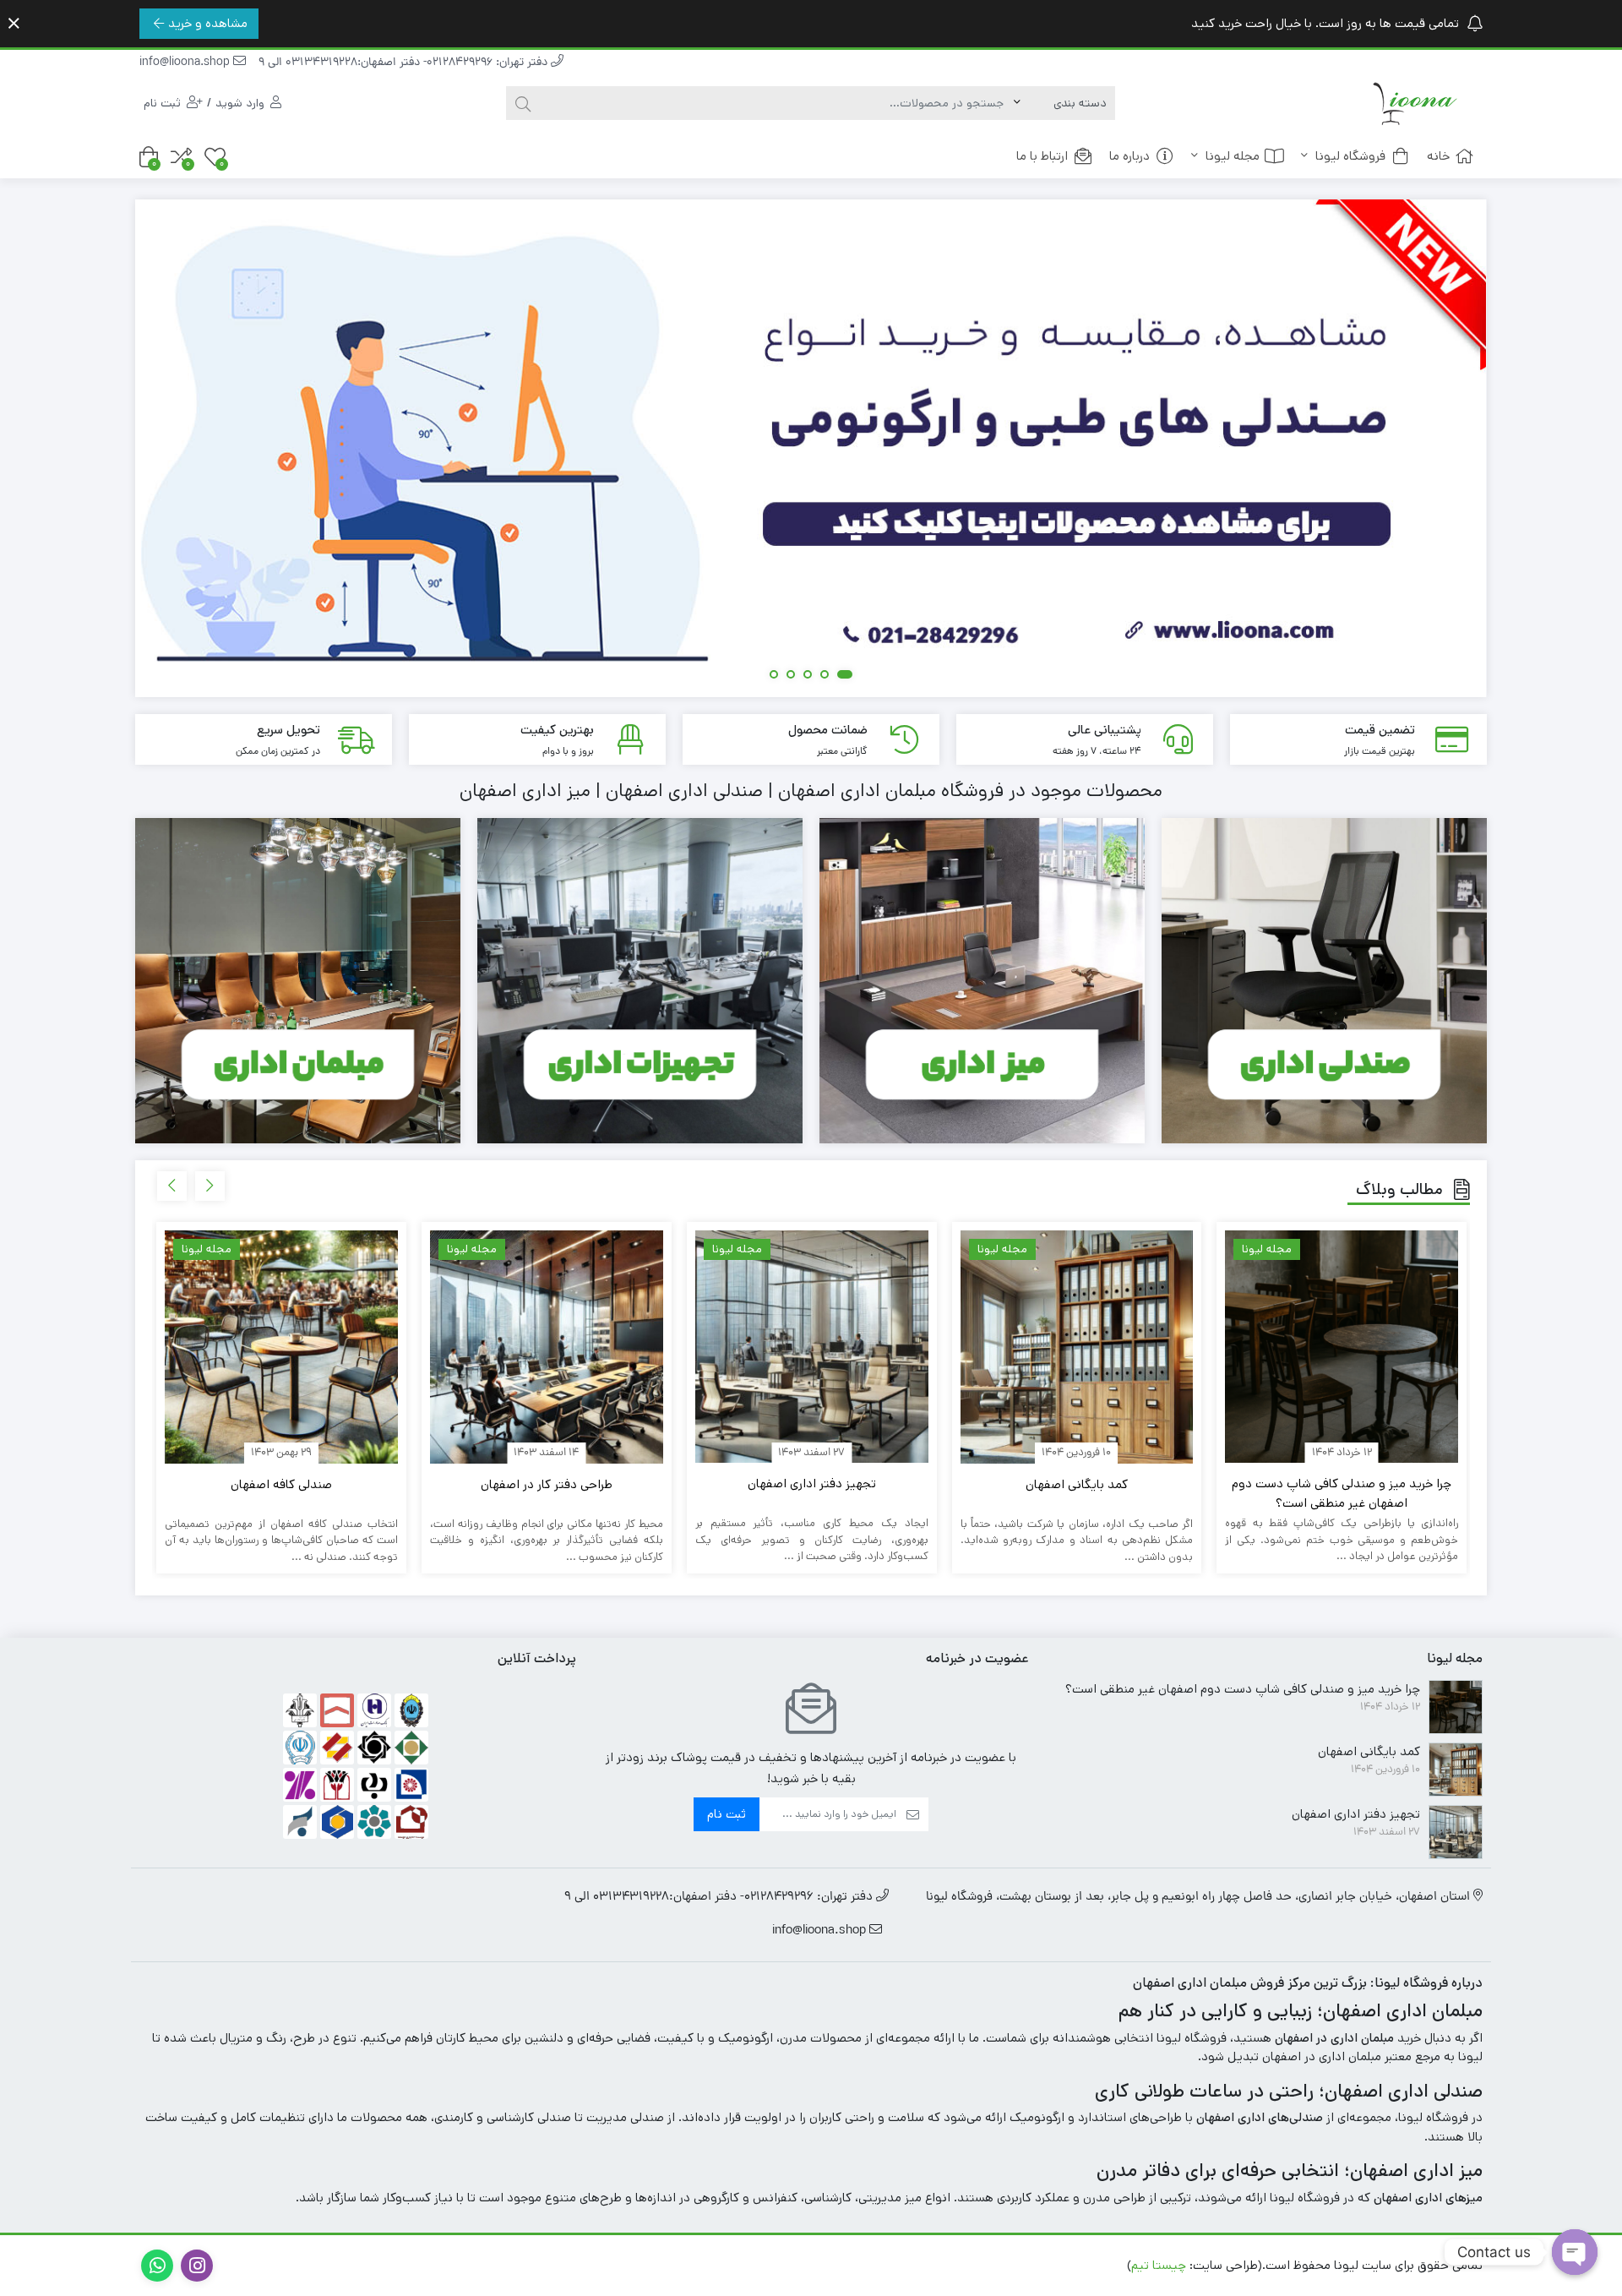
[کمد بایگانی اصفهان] (1077, 1347)
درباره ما (1129, 156)
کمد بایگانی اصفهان (1077, 1484)
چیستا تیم (1159, 2265)
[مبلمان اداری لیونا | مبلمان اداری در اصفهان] (1415, 103)
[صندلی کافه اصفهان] (281, 1347)
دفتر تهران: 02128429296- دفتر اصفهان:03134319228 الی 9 (405, 63)
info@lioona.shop (186, 63)
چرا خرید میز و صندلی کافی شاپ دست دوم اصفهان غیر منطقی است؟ (1342, 1493)
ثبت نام (727, 1814)
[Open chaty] (1575, 2252)
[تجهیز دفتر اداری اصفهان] (812, 1347)
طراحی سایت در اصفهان (1059, 2265)
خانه (1438, 156)
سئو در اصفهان (946, 2265)
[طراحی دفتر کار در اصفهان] (547, 1347)
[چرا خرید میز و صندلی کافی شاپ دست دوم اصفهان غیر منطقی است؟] (1342, 1347)
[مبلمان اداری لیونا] (810, 448)
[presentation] (210, 1186)
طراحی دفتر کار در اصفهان (547, 1484)
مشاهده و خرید (208, 23)
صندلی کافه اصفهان (281, 1484)
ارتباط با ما (1042, 156)
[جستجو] (523, 103)
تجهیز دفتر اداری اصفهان (812, 1483)
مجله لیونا (1231, 156)
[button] (848, 676)
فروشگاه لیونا (1349, 156)
